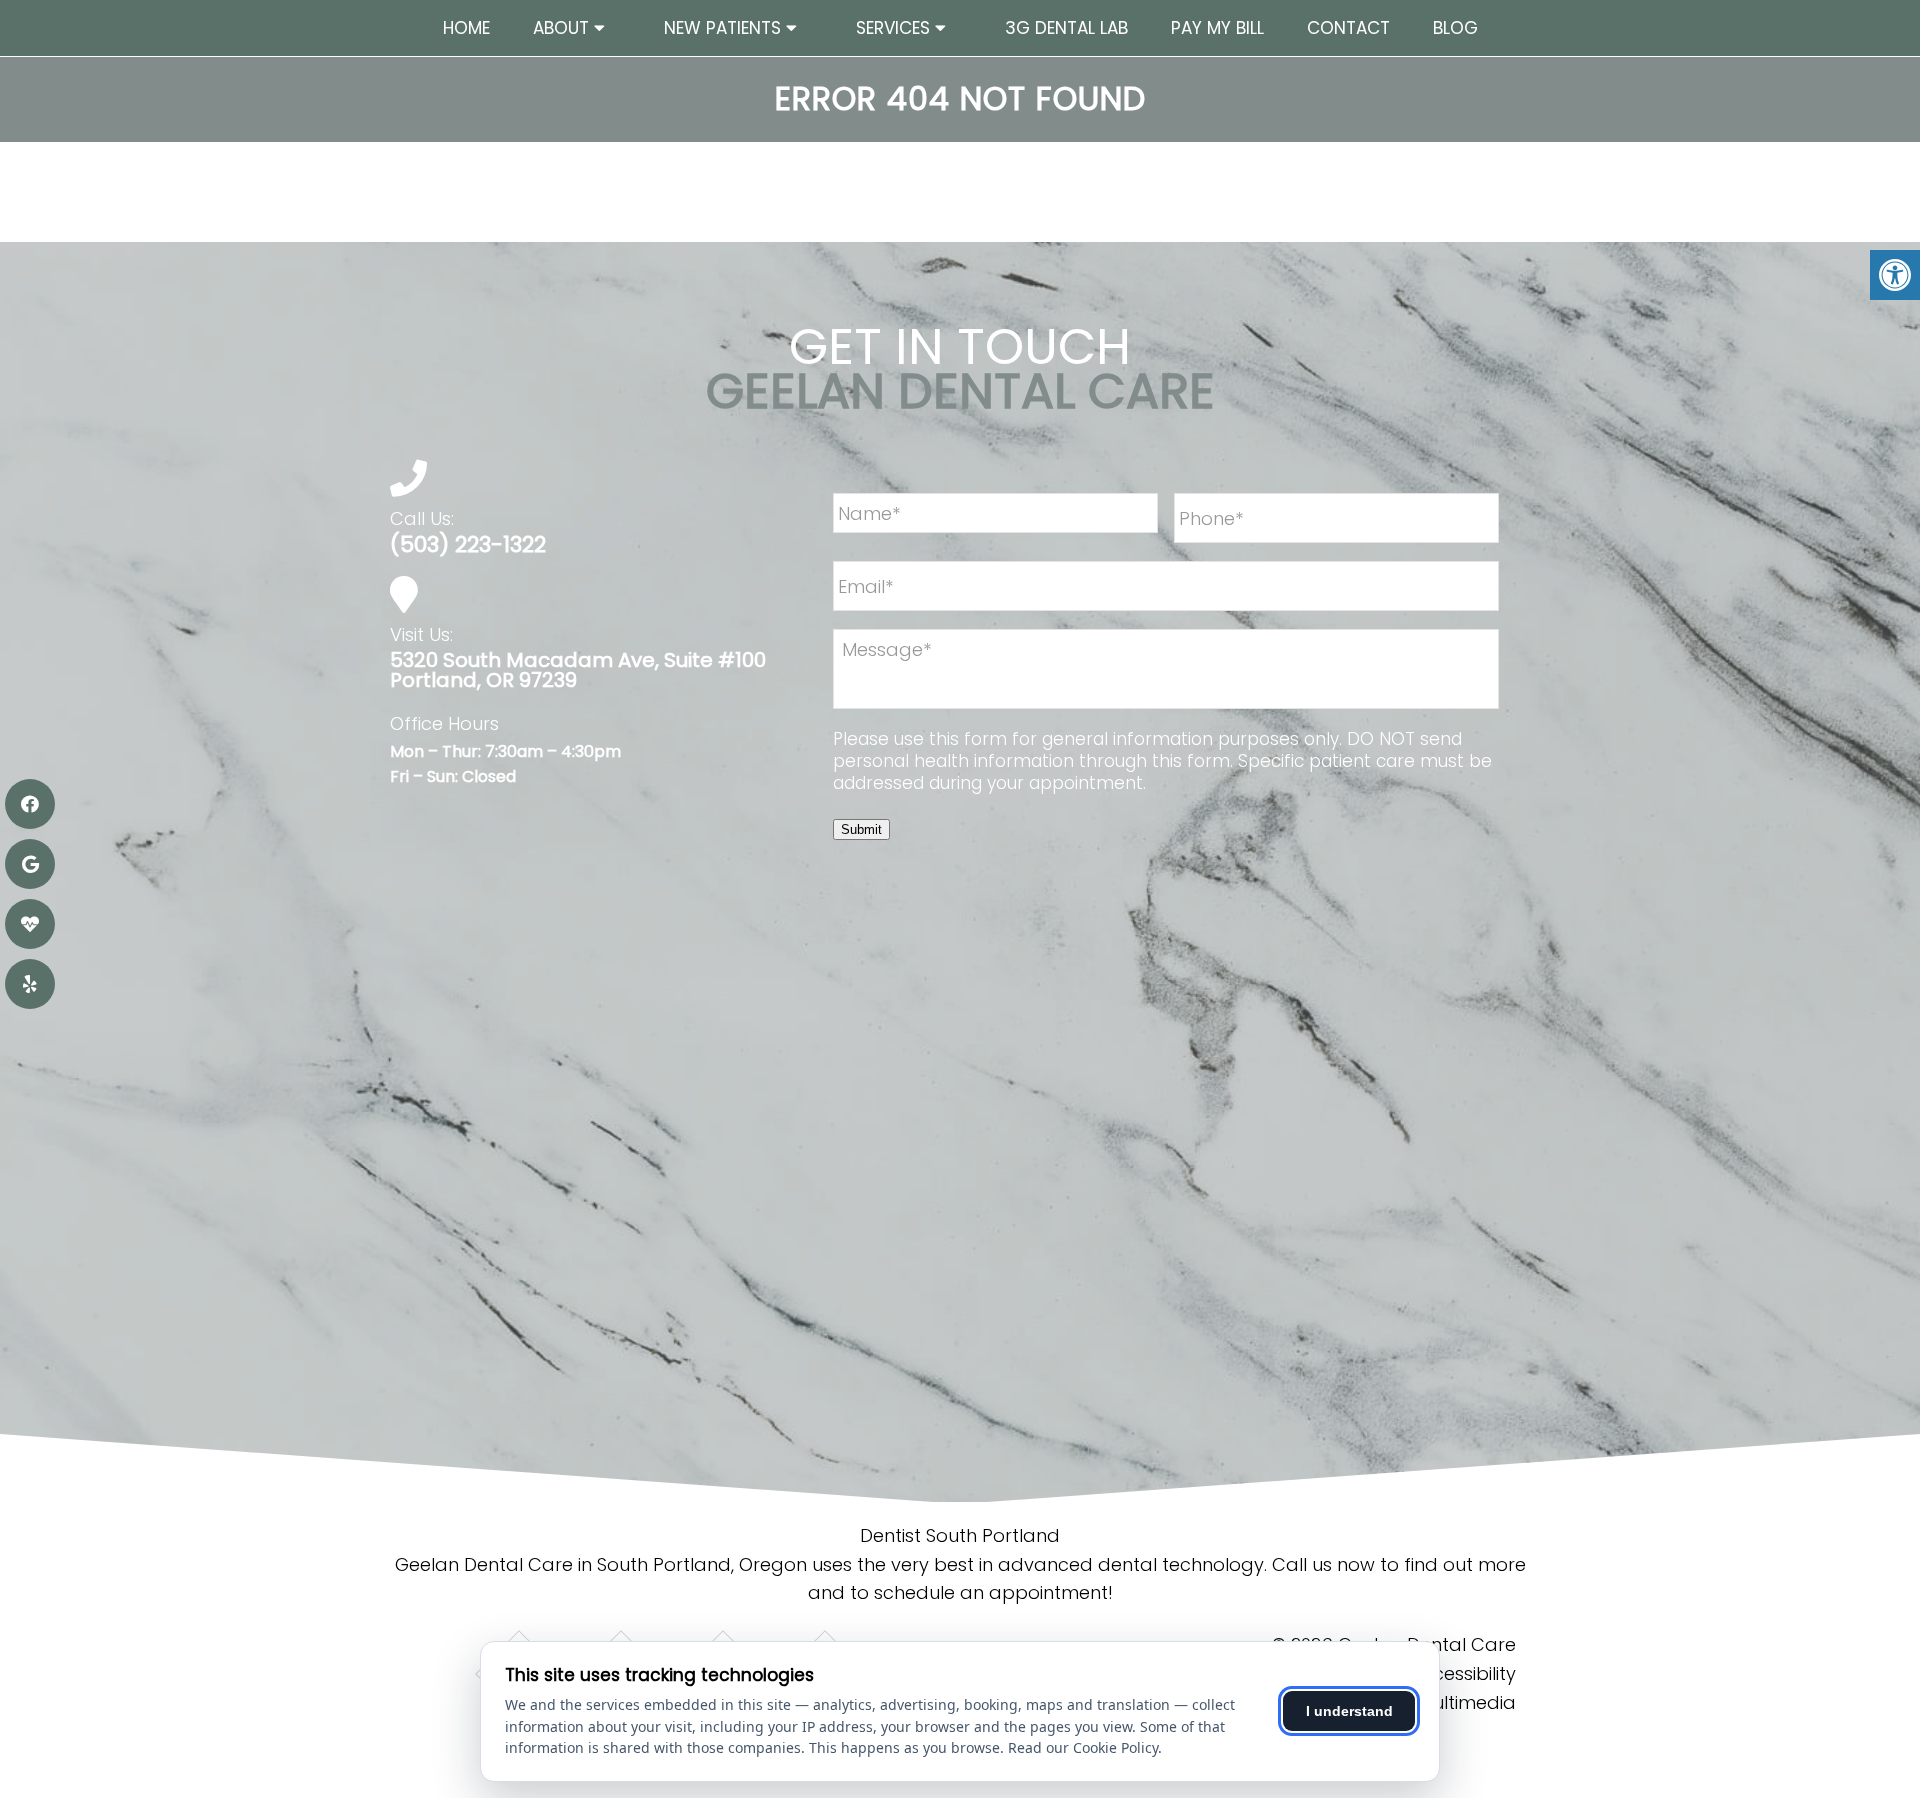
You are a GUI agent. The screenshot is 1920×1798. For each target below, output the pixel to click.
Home (466, 28)
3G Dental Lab (1066, 28)
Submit (861, 829)
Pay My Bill (1217, 28)
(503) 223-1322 (468, 545)
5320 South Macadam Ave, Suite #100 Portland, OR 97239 (578, 670)
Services (893, 28)
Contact (1348, 28)
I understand (1349, 1711)
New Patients (722, 28)
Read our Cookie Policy (1083, 1747)
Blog (1455, 28)
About (561, 28)
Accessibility (1463, 1673)
